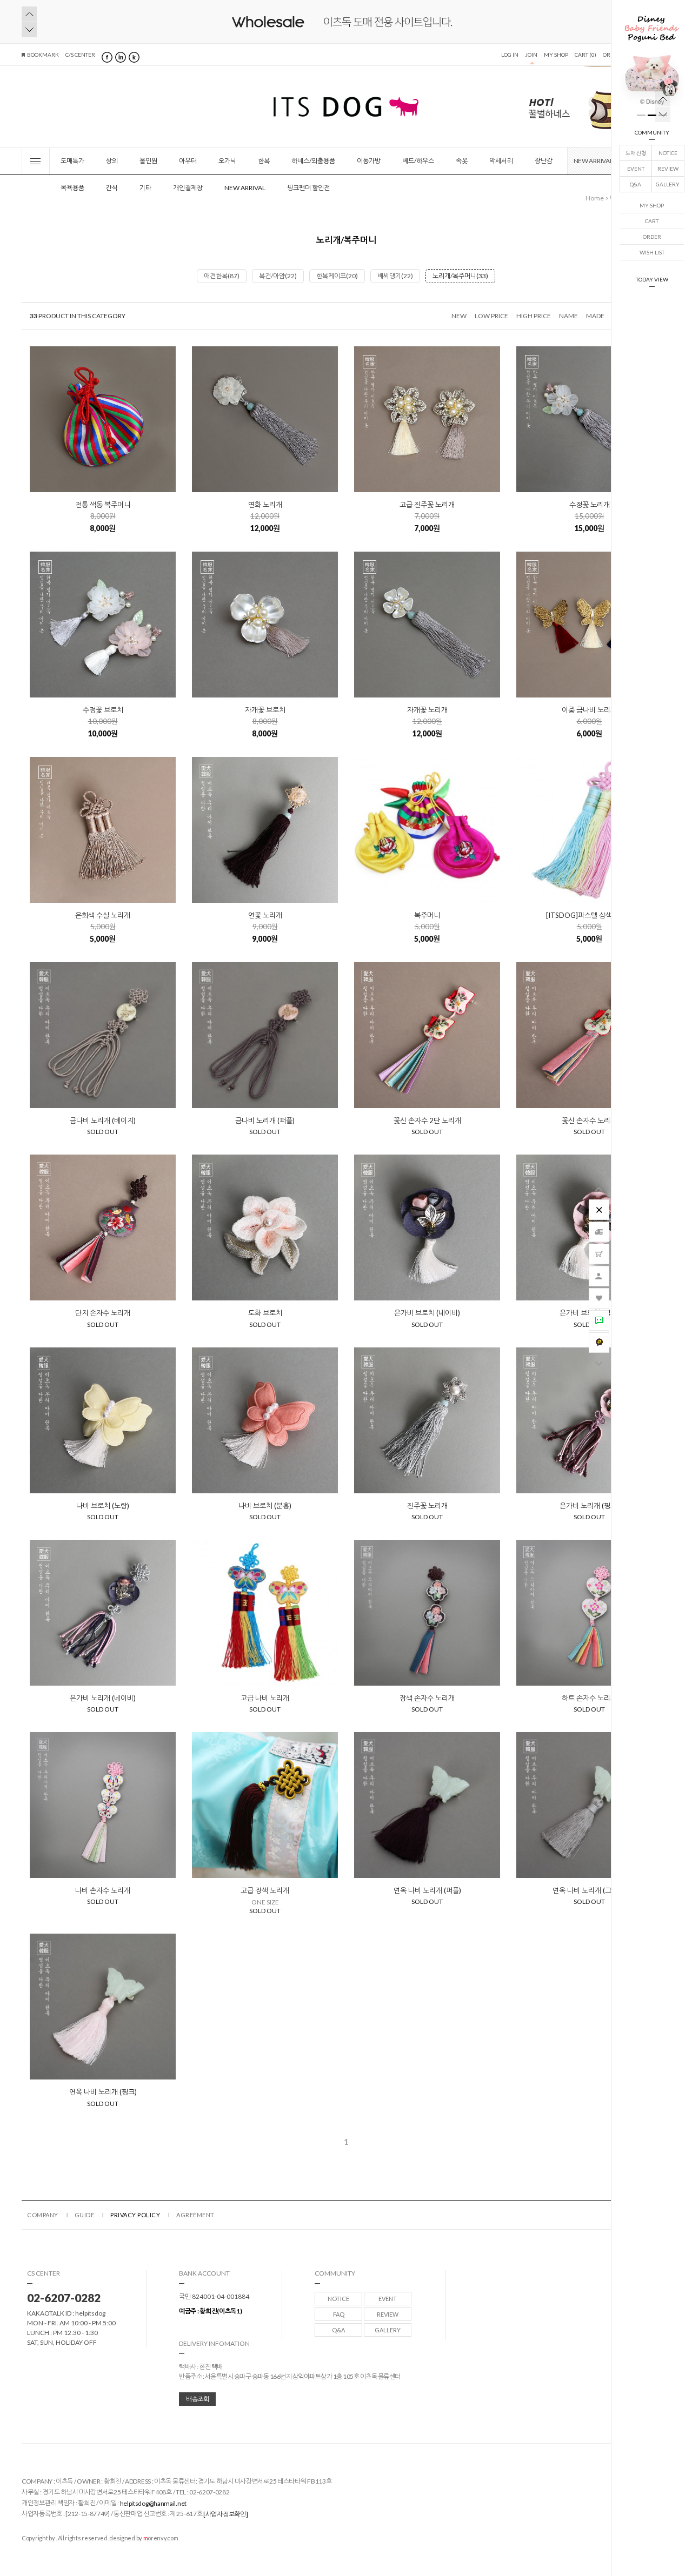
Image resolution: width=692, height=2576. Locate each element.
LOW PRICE (491, 316)
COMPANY (43, 2215)
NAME (568, 316)
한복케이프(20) (337, 276)
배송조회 (197, 2399)
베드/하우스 (418, 161)
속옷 (462, 161)
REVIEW (668, 169)
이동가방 (369, 161)
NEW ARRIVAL (593, 161)
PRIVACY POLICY (135, 2215)
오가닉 (227, 161)
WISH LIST (652, 252)
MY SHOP (652, 205)
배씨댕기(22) (395, 276)
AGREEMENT (195, 2215)
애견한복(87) (222, 276)
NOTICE (668, 153)
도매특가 (72, 161)
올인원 (148, 161)
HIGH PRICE (534, 316)
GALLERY (668, 184)
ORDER (652, 237)
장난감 (544, 161)
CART (652, 221)
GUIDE (85, 2215)
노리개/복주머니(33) (460, 276)
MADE (595, 316)
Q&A (636, 184)
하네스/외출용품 (313, 161)
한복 (264, 161)
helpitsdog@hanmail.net (153, 2504)
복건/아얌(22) (278, 276)
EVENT (636, 169)
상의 (112, 161)
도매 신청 (636, 153)
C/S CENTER (80, 55)
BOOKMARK (43, 55)
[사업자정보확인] (225, 2515)
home (595, 198)
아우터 (188, 161)
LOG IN (510, 55)
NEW (459, 316)
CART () (585, 55)
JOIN (531, 55)
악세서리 (501, 161)
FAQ (339, 2314)
